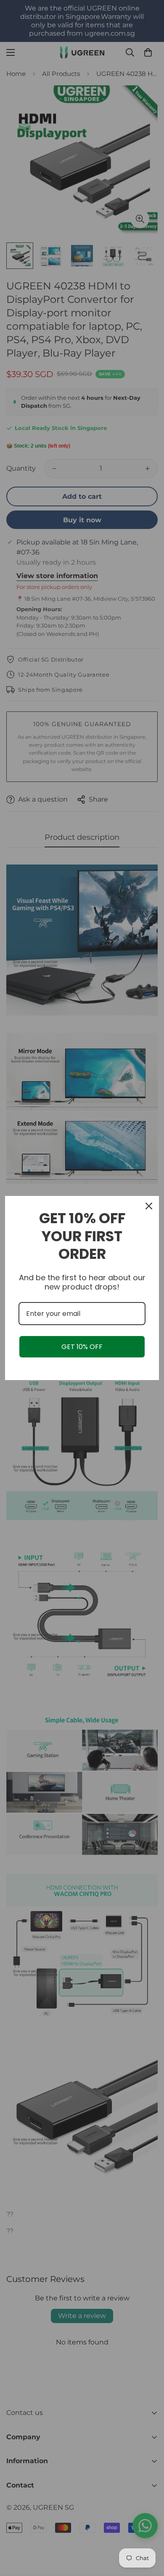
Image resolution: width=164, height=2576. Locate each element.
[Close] (149, 1206)
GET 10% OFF (82, 1347)
